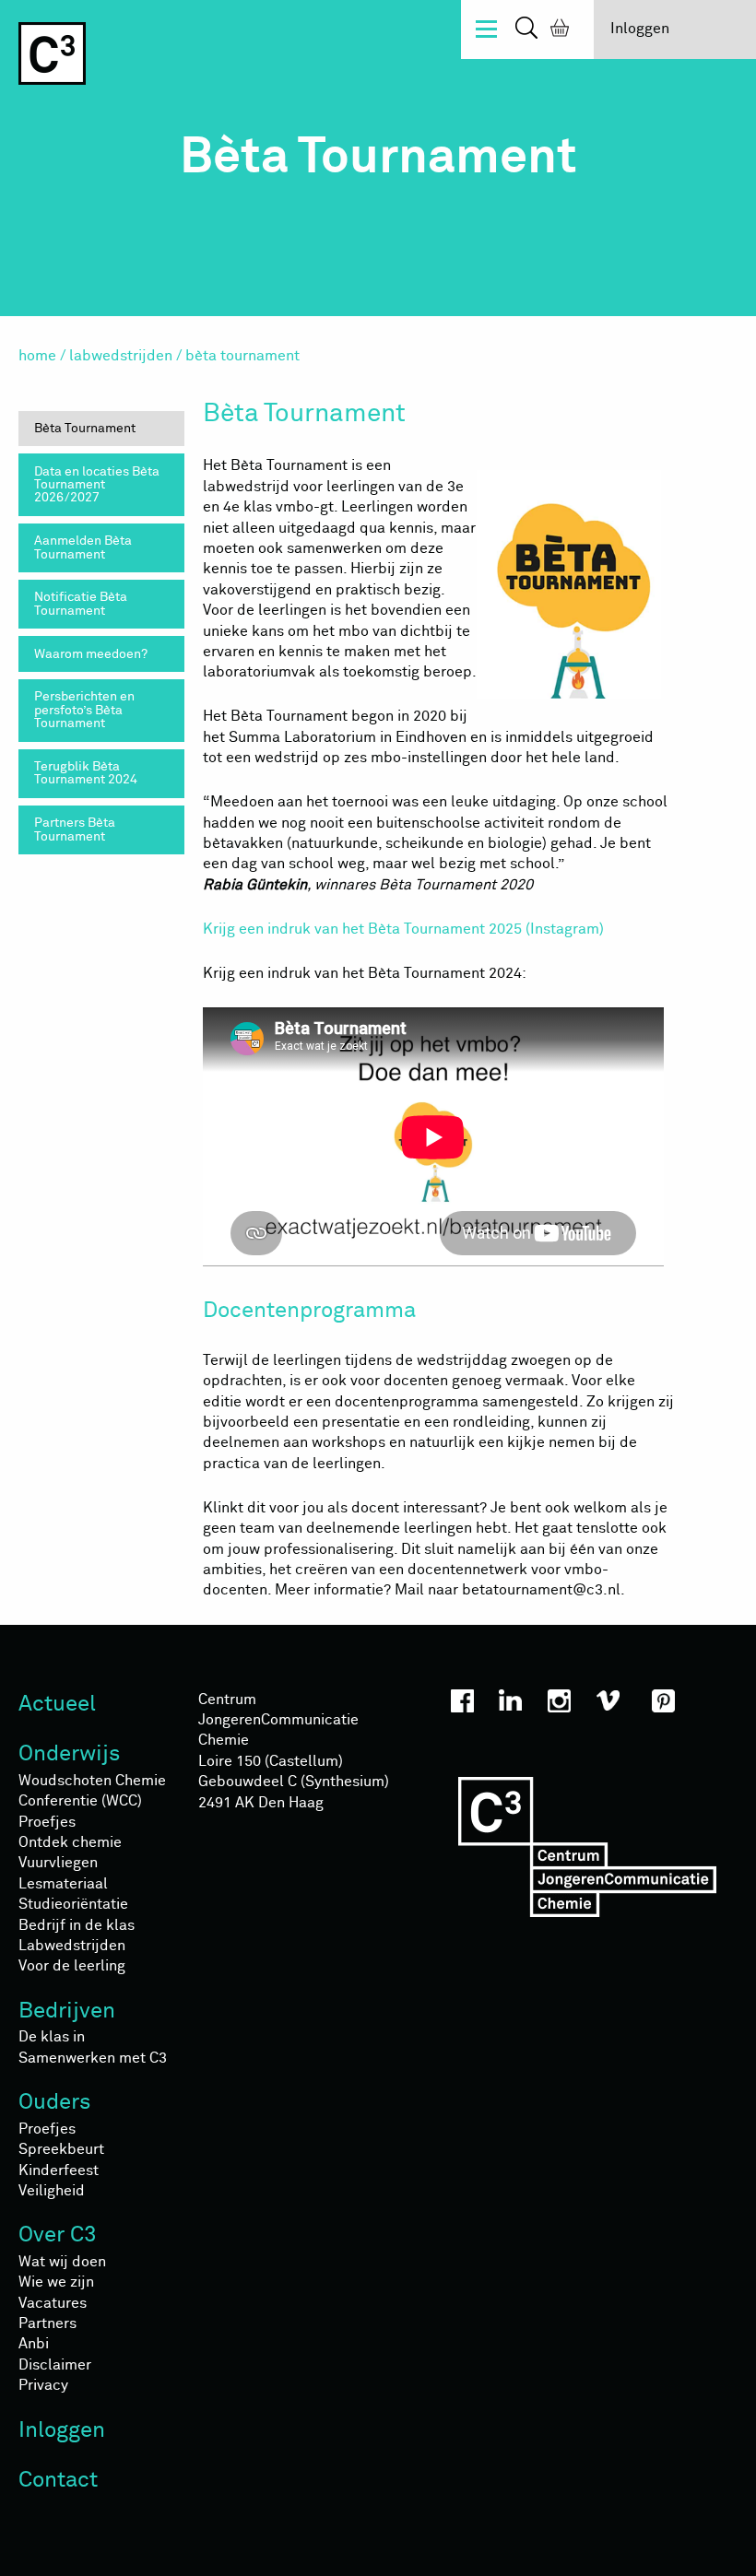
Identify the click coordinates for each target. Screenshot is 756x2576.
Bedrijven (67, 2011)
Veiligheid (52, 2191)
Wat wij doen (62, 2262)
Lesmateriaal (63, 1884)
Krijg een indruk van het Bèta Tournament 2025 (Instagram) (403, 929)
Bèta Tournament (85, 429)
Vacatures (53, 2303)
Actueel (57, 1704)
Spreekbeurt (61, 2149)
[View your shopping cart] (556, 30)
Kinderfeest (59, 2170)
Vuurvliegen (58, 1863)
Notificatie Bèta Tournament (81, 604)
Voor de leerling (72, 1966)
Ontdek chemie (70, 1842)
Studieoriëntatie (73, 1904)
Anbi (34, 2344)
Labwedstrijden (121, 356)
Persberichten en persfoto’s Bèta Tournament (84, 710)
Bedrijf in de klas (77, 1925)
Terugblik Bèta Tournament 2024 (86, 773)
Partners (47, 2323)
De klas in (52, 2037)
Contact (58, 2480)
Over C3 (58, 2235)
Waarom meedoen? (91, 654)
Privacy (43, 2385)
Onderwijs (70, 1754)
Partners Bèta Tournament (75, 829)
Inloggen (640, 29)
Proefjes (47, 1822)
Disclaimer (55, 2365)
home (37, 356)
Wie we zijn (56, 2282)
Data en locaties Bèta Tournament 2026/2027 (97, 485)
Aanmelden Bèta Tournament (83, 547)
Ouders (55, 2102)
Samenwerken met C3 (93, 2058)
